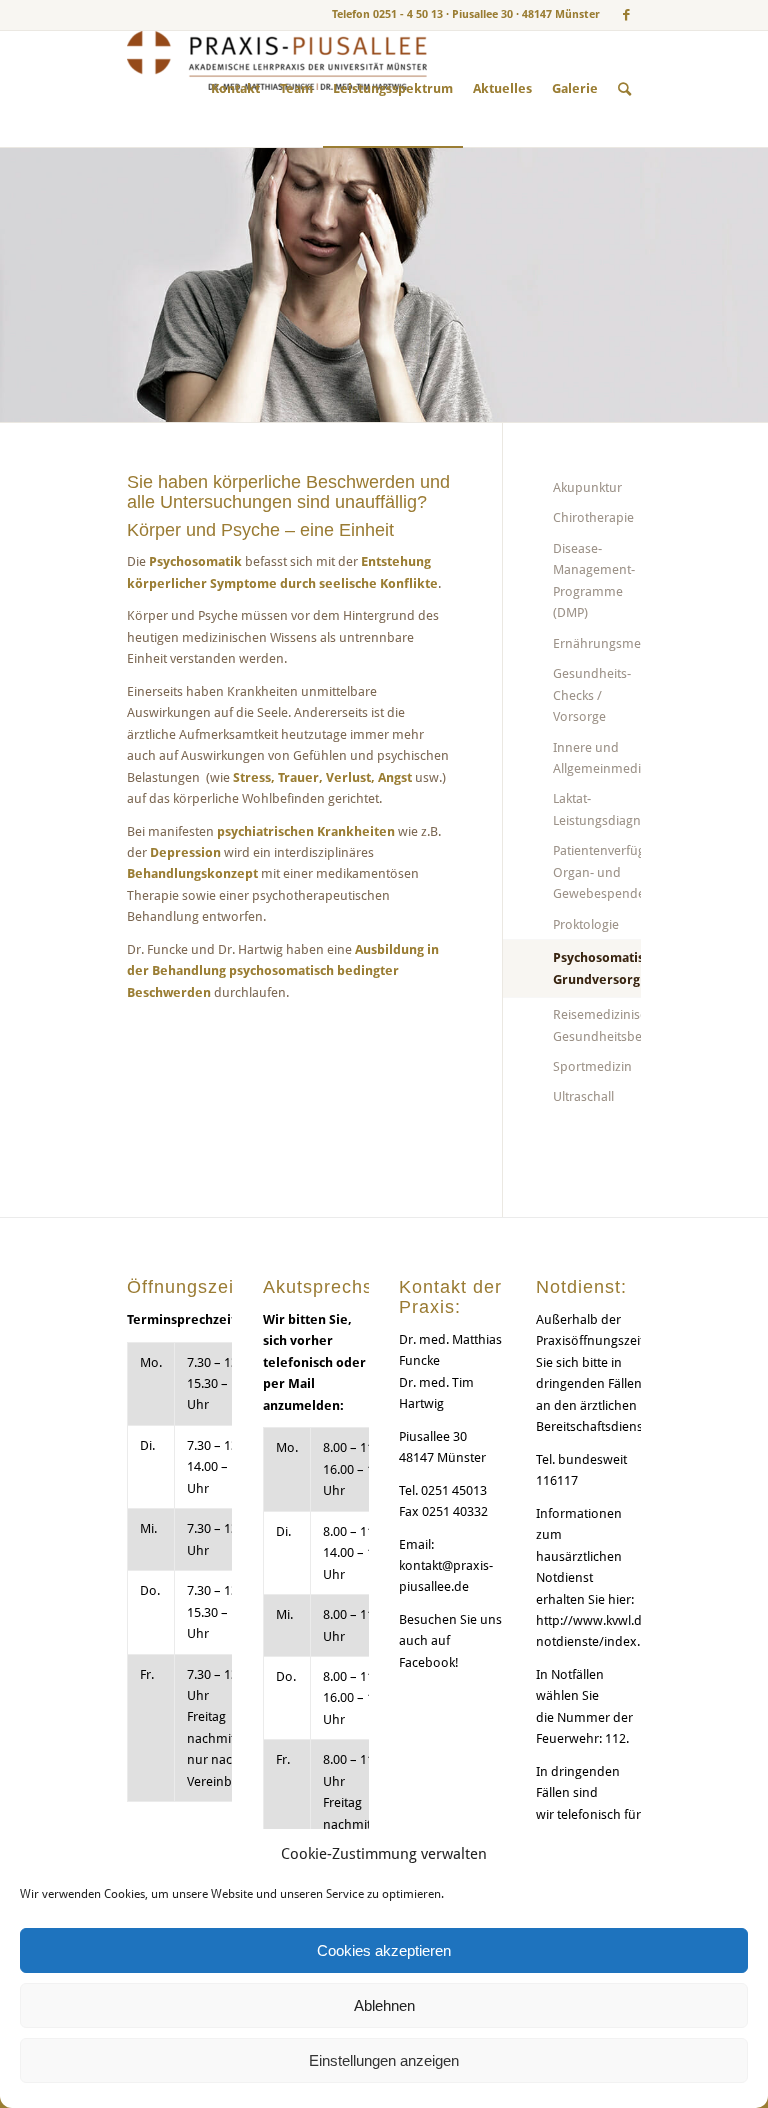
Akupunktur (587, 487)
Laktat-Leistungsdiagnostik (597, 809)
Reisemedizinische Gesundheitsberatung (597, 1025)
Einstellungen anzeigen (384, 2060)
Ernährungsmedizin (597, 643)
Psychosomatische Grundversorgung (597, 968)
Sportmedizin (592, 1066)
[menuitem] (235, 89)
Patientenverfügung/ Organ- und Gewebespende (597, 872)
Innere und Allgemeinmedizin (597, 758)
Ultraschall (583, 1096)
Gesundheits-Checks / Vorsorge (592, 695)
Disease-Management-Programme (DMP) (594, 580)
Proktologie (586, 924)
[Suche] (624, 89)
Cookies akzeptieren (384, 1950)
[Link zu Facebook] (626, 15)
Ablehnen (384, 2005)
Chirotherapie (593, 517)
